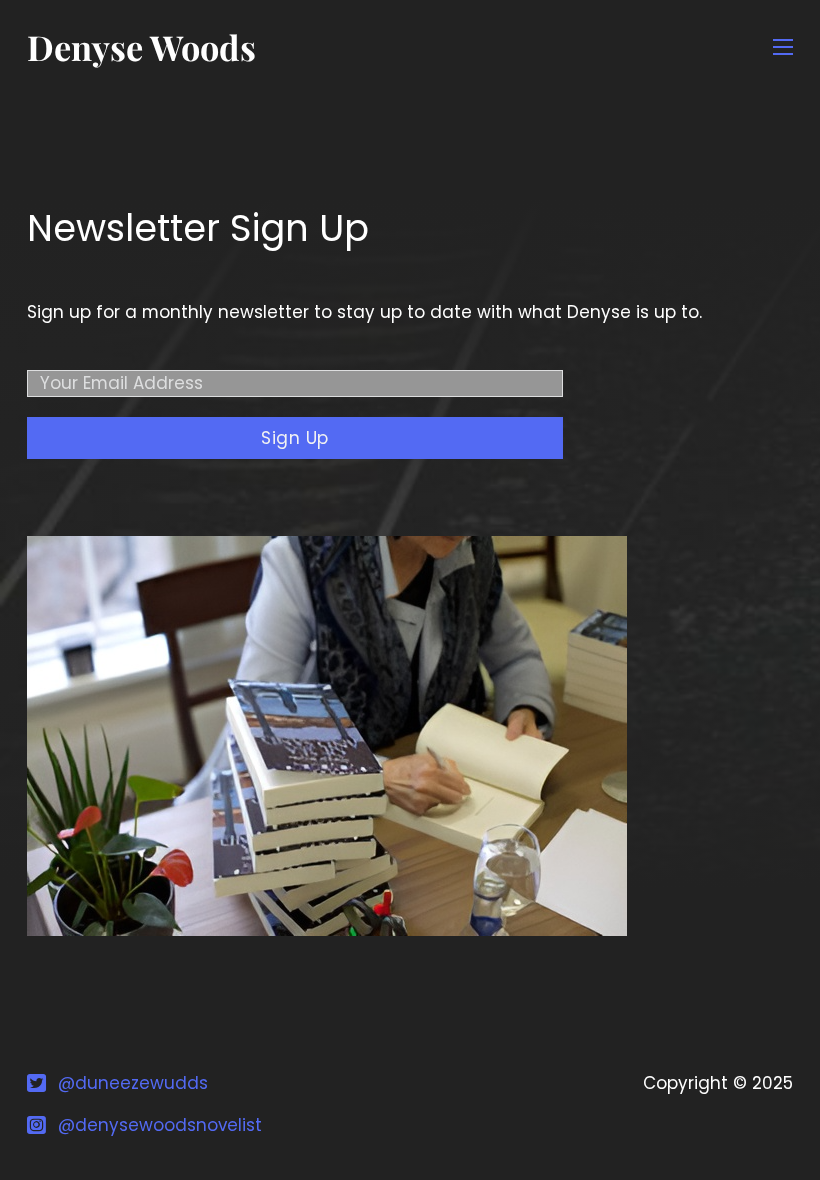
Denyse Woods (141, 47)
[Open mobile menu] (783, 47)
